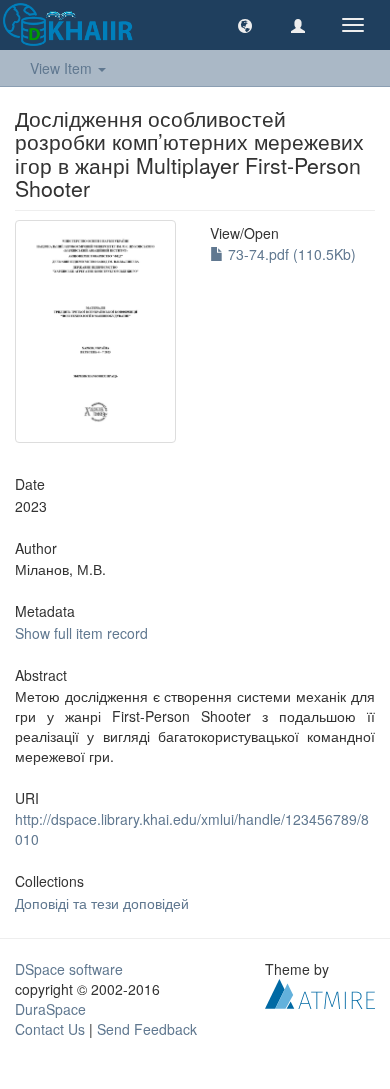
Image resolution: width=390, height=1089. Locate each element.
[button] (245, 25)
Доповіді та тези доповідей (102, 903)
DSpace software (69, 969)
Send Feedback (147, 1029)
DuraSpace (50, 1009)
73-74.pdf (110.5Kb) (290, 254)
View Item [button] (63, 68)
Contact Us (50, 1029)
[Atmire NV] (320, 991)
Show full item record (81, 633)
